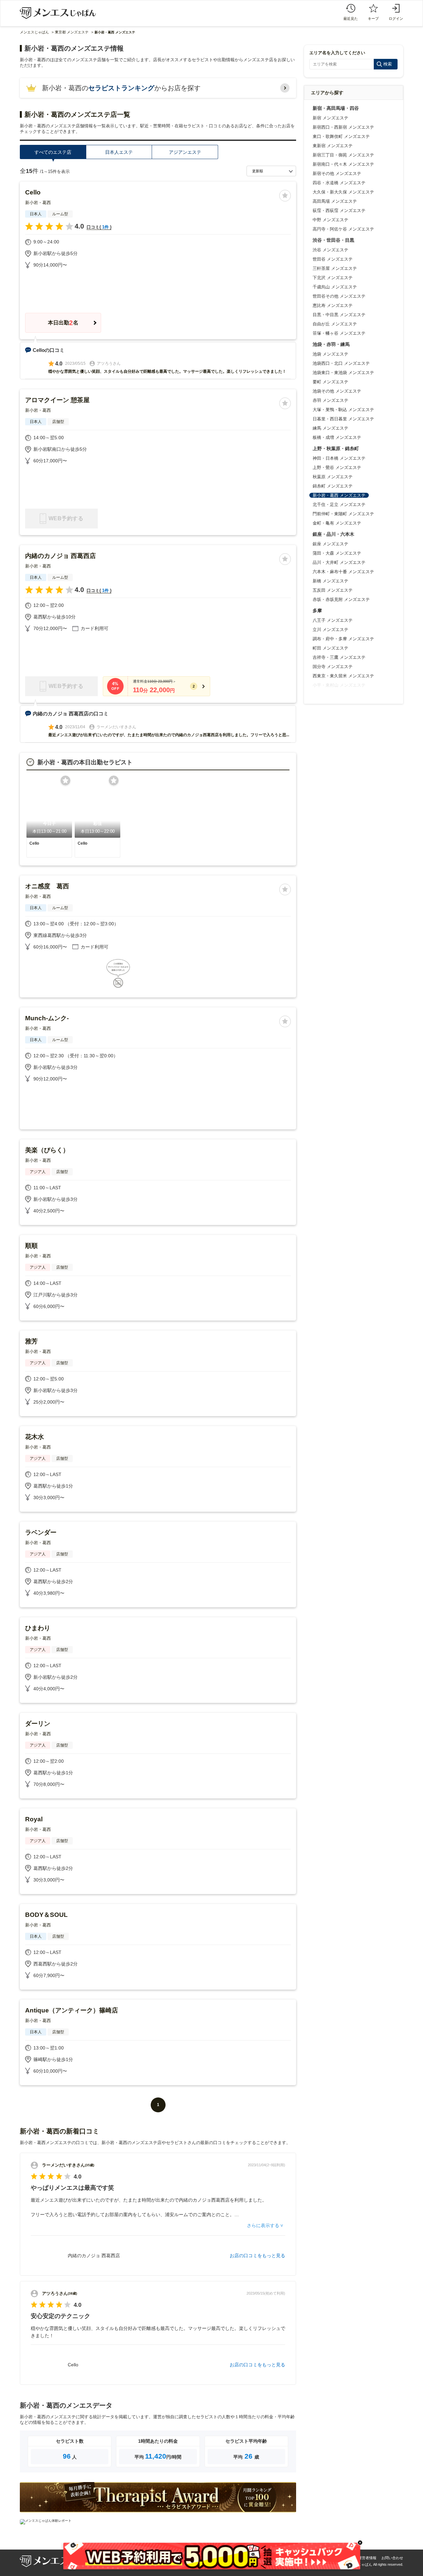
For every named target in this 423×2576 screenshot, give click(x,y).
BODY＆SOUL (46, 1915)
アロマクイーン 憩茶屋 (57, 400)
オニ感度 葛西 (47, 886)
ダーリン (38, 1724)
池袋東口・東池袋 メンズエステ (343, 373)
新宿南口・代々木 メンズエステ (343, 164)
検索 (388, 64)
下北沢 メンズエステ (333, 278)
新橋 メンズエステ (330, 581)
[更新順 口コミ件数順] (271, 171)
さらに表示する (263, 2225)
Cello (33, 192)
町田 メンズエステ (330, 648)
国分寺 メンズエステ (333, 667)
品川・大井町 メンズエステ (339, 562)
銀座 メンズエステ (330, 544)
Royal (34, 1819)
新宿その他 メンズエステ (337, 173)
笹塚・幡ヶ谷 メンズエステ (339, 333)
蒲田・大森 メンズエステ (337, 553)
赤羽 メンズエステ (330, 400)
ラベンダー (41, 1532)
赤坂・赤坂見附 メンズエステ (341, 599)
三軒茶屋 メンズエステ (335, 268)
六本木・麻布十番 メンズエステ (343, 572)
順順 (31, 1246)
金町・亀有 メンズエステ (337, 523)
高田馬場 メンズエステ (335, 201)
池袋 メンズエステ (330, 354)
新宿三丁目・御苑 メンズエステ (343, 155)
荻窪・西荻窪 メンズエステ (339, 211)
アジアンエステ (185, 152)
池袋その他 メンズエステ (337, 391)
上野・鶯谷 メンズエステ (337, 467)
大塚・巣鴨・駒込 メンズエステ (343, 410)
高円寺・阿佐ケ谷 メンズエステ (343, 229)
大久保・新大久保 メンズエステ (343, 192)
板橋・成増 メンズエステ (337, 437)
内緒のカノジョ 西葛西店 (60, 556)
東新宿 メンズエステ (333, 146)
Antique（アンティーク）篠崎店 (72, 2010)
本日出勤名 (63, 323)
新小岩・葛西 (38, 203)
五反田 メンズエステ (333, 590)
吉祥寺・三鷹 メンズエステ (339, 657)
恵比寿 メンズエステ (333, 305)
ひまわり (38, 1628)
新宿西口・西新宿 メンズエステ (343, 127)
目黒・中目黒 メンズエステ (339, 315)
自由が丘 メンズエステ (335, 324)
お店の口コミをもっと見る (257, 2256)
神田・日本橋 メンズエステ (339, 458)
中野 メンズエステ (330, 220)
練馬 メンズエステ (330, 428)
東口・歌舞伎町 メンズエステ (341, 136)
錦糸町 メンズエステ (333, 486)
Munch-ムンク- (47, 1018)
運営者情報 (367, 2558)
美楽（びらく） (47, 1150)
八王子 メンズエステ (333, 620)
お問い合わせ (392, 2558)
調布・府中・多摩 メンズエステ (343, 639)
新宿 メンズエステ (330, 118)
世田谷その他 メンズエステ (339, 296)
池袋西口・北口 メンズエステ (341, 363)
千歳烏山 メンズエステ (335, 287)
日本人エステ (119, 152)
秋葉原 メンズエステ (333, 477)
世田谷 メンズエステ (333, 259)
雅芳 (31, 1341)
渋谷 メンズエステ (330, 250)
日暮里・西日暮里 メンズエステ (343, 419)
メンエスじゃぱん (34, 32)
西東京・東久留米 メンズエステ (343, 676)
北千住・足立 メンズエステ (339, 505)
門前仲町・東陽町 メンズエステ (343, 514)
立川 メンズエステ (330, 630)
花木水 (35, 1437)
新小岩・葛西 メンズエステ (339, 495)
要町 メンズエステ (330, 382)
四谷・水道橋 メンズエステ (339, 183)
